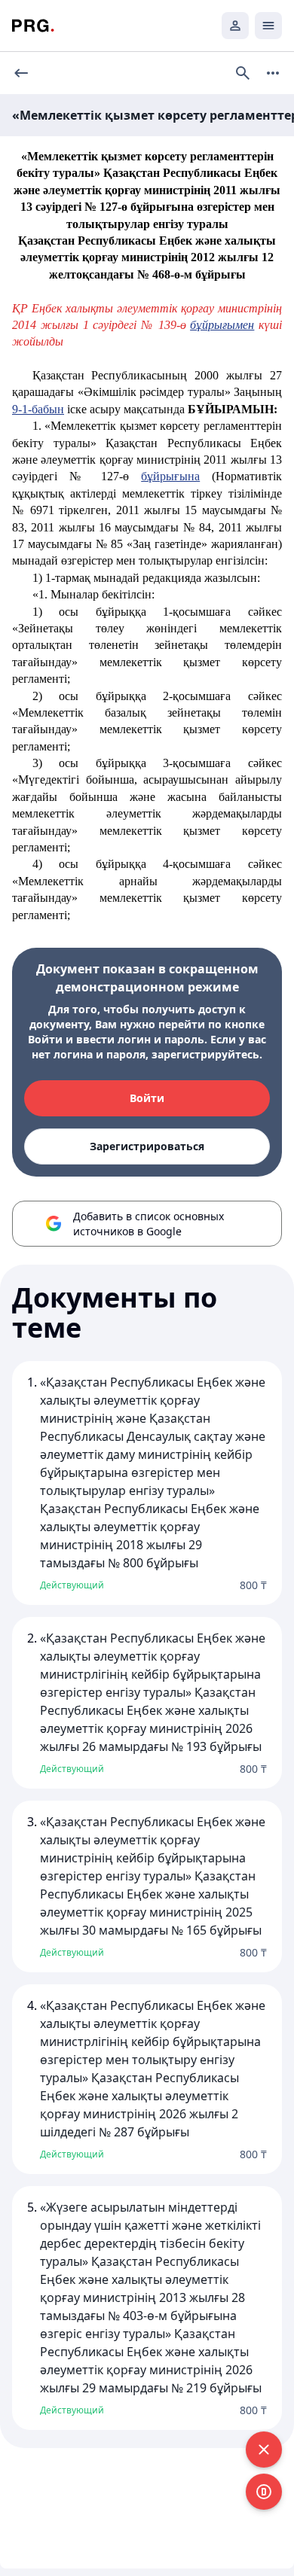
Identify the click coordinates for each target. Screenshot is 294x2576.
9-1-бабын (38, 409)
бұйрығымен (222, 325)
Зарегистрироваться (147, 1146)
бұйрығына (170, 476)
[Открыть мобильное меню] (268, 26)
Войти (147, 1098)
